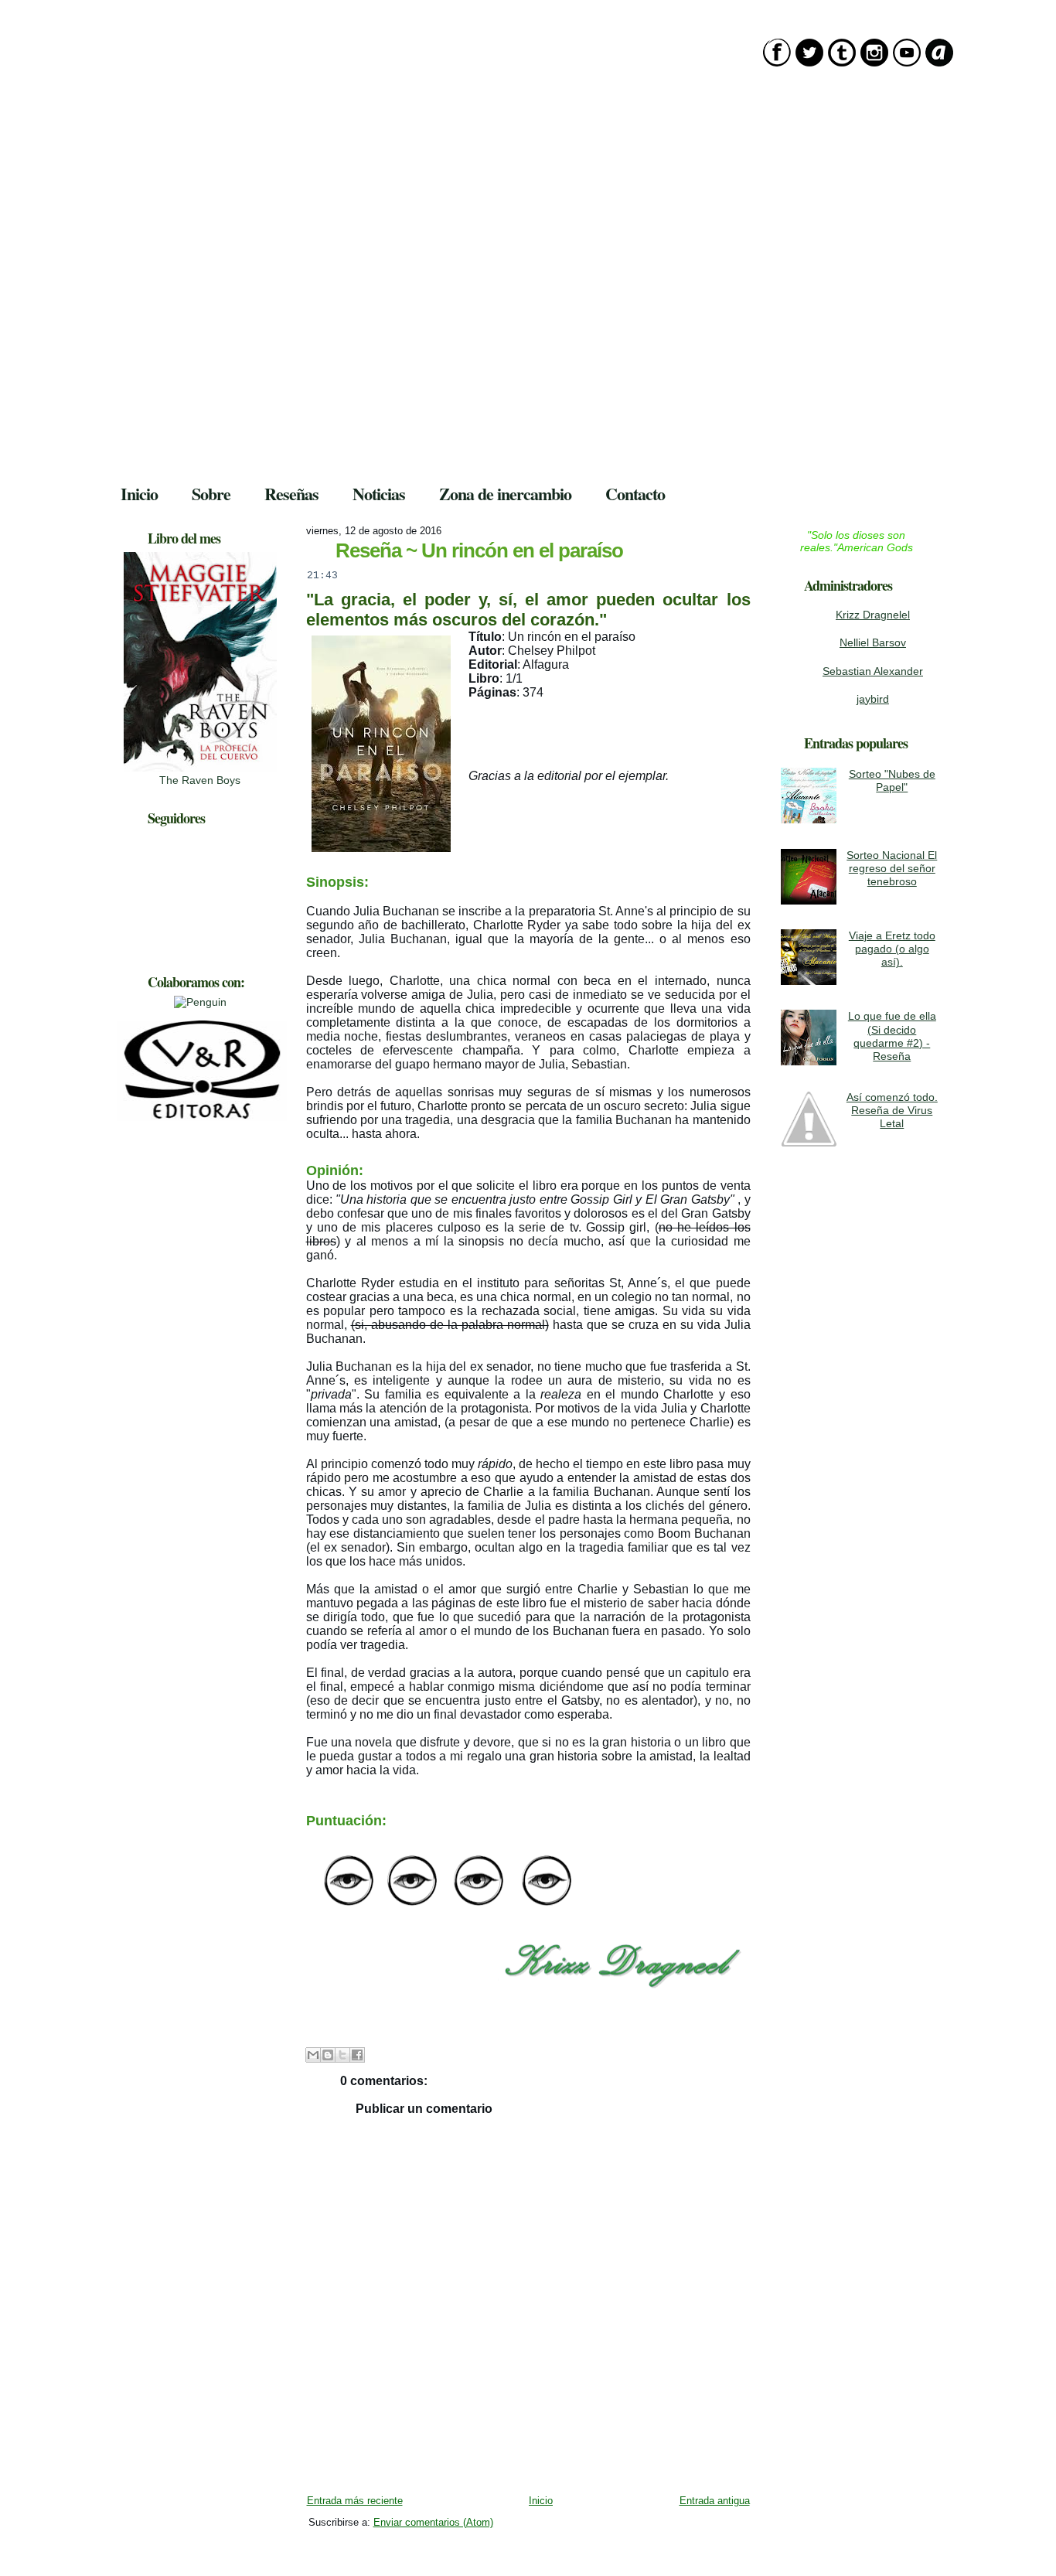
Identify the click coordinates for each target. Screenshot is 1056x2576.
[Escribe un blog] (328, 2055)
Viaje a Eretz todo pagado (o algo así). (892, 949)
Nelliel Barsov (873, 642)
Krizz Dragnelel (873, 615)
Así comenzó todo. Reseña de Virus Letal (892, 1111)
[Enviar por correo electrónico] (313, 2055)
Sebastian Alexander (873, 671)
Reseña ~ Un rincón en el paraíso (479, 550)
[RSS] (121, 2544)
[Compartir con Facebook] (357, 2055)
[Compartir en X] (342, 2055)
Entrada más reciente (355, 2501)
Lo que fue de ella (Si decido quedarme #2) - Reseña (892, 1036)
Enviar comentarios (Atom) (433, 2522)
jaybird (873, 699)
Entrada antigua (715, 2501)
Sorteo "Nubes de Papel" (892, 780)
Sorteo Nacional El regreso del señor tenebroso (892, 869)
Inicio (541, 2501)
